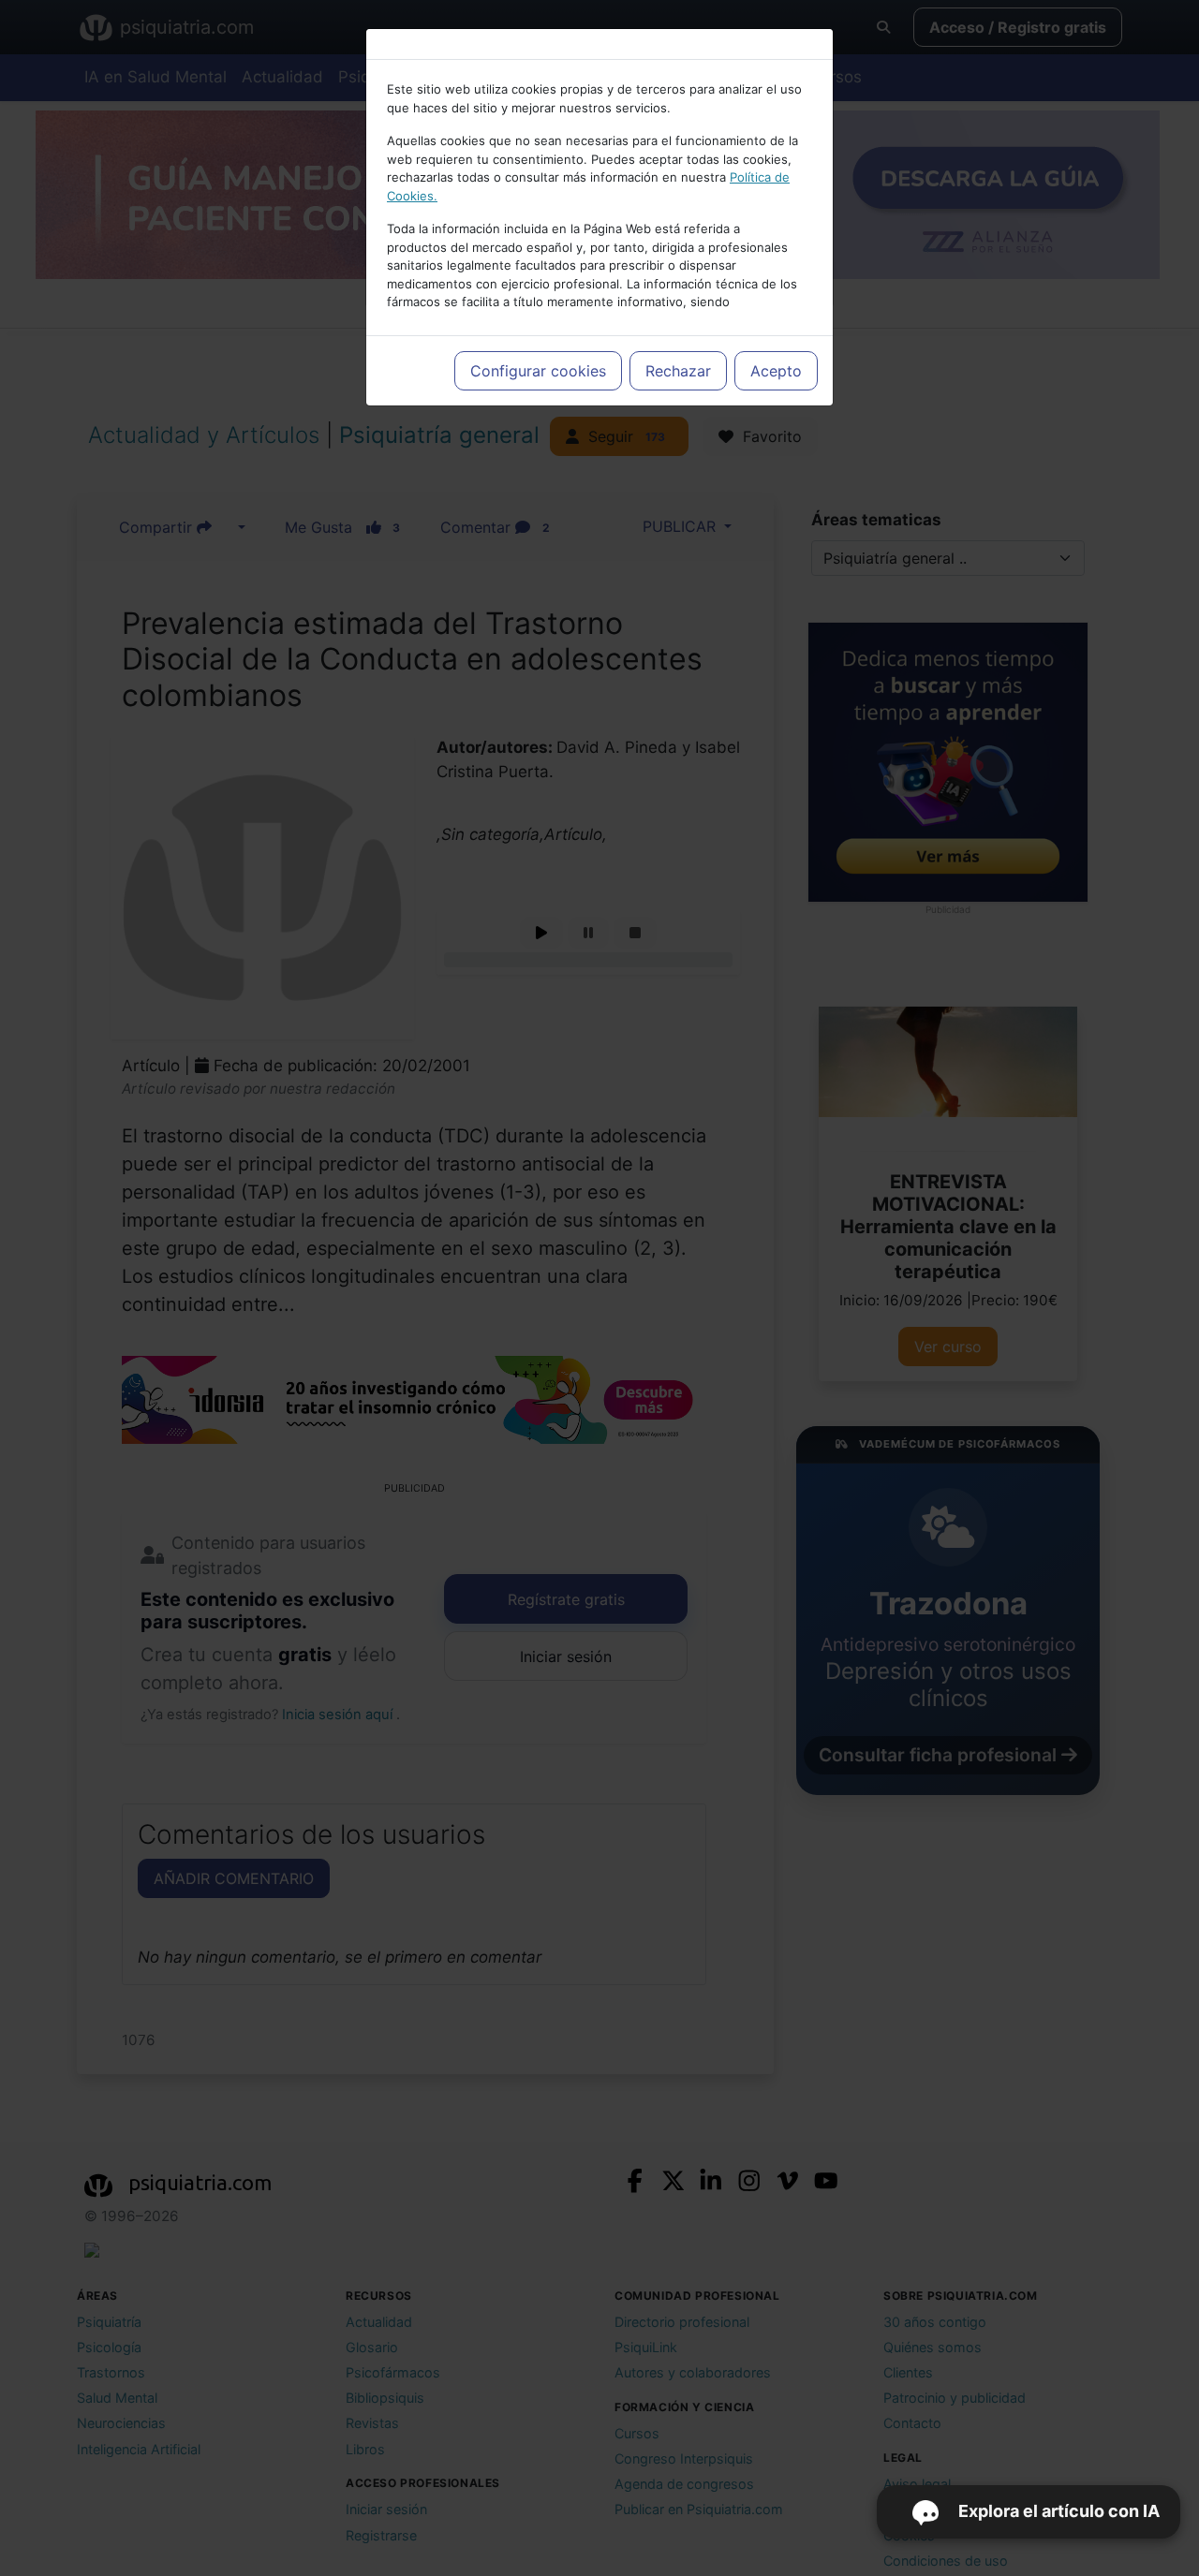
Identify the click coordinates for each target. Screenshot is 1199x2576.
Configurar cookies (538, 371)
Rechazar (678, 371)
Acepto (776, 371)
